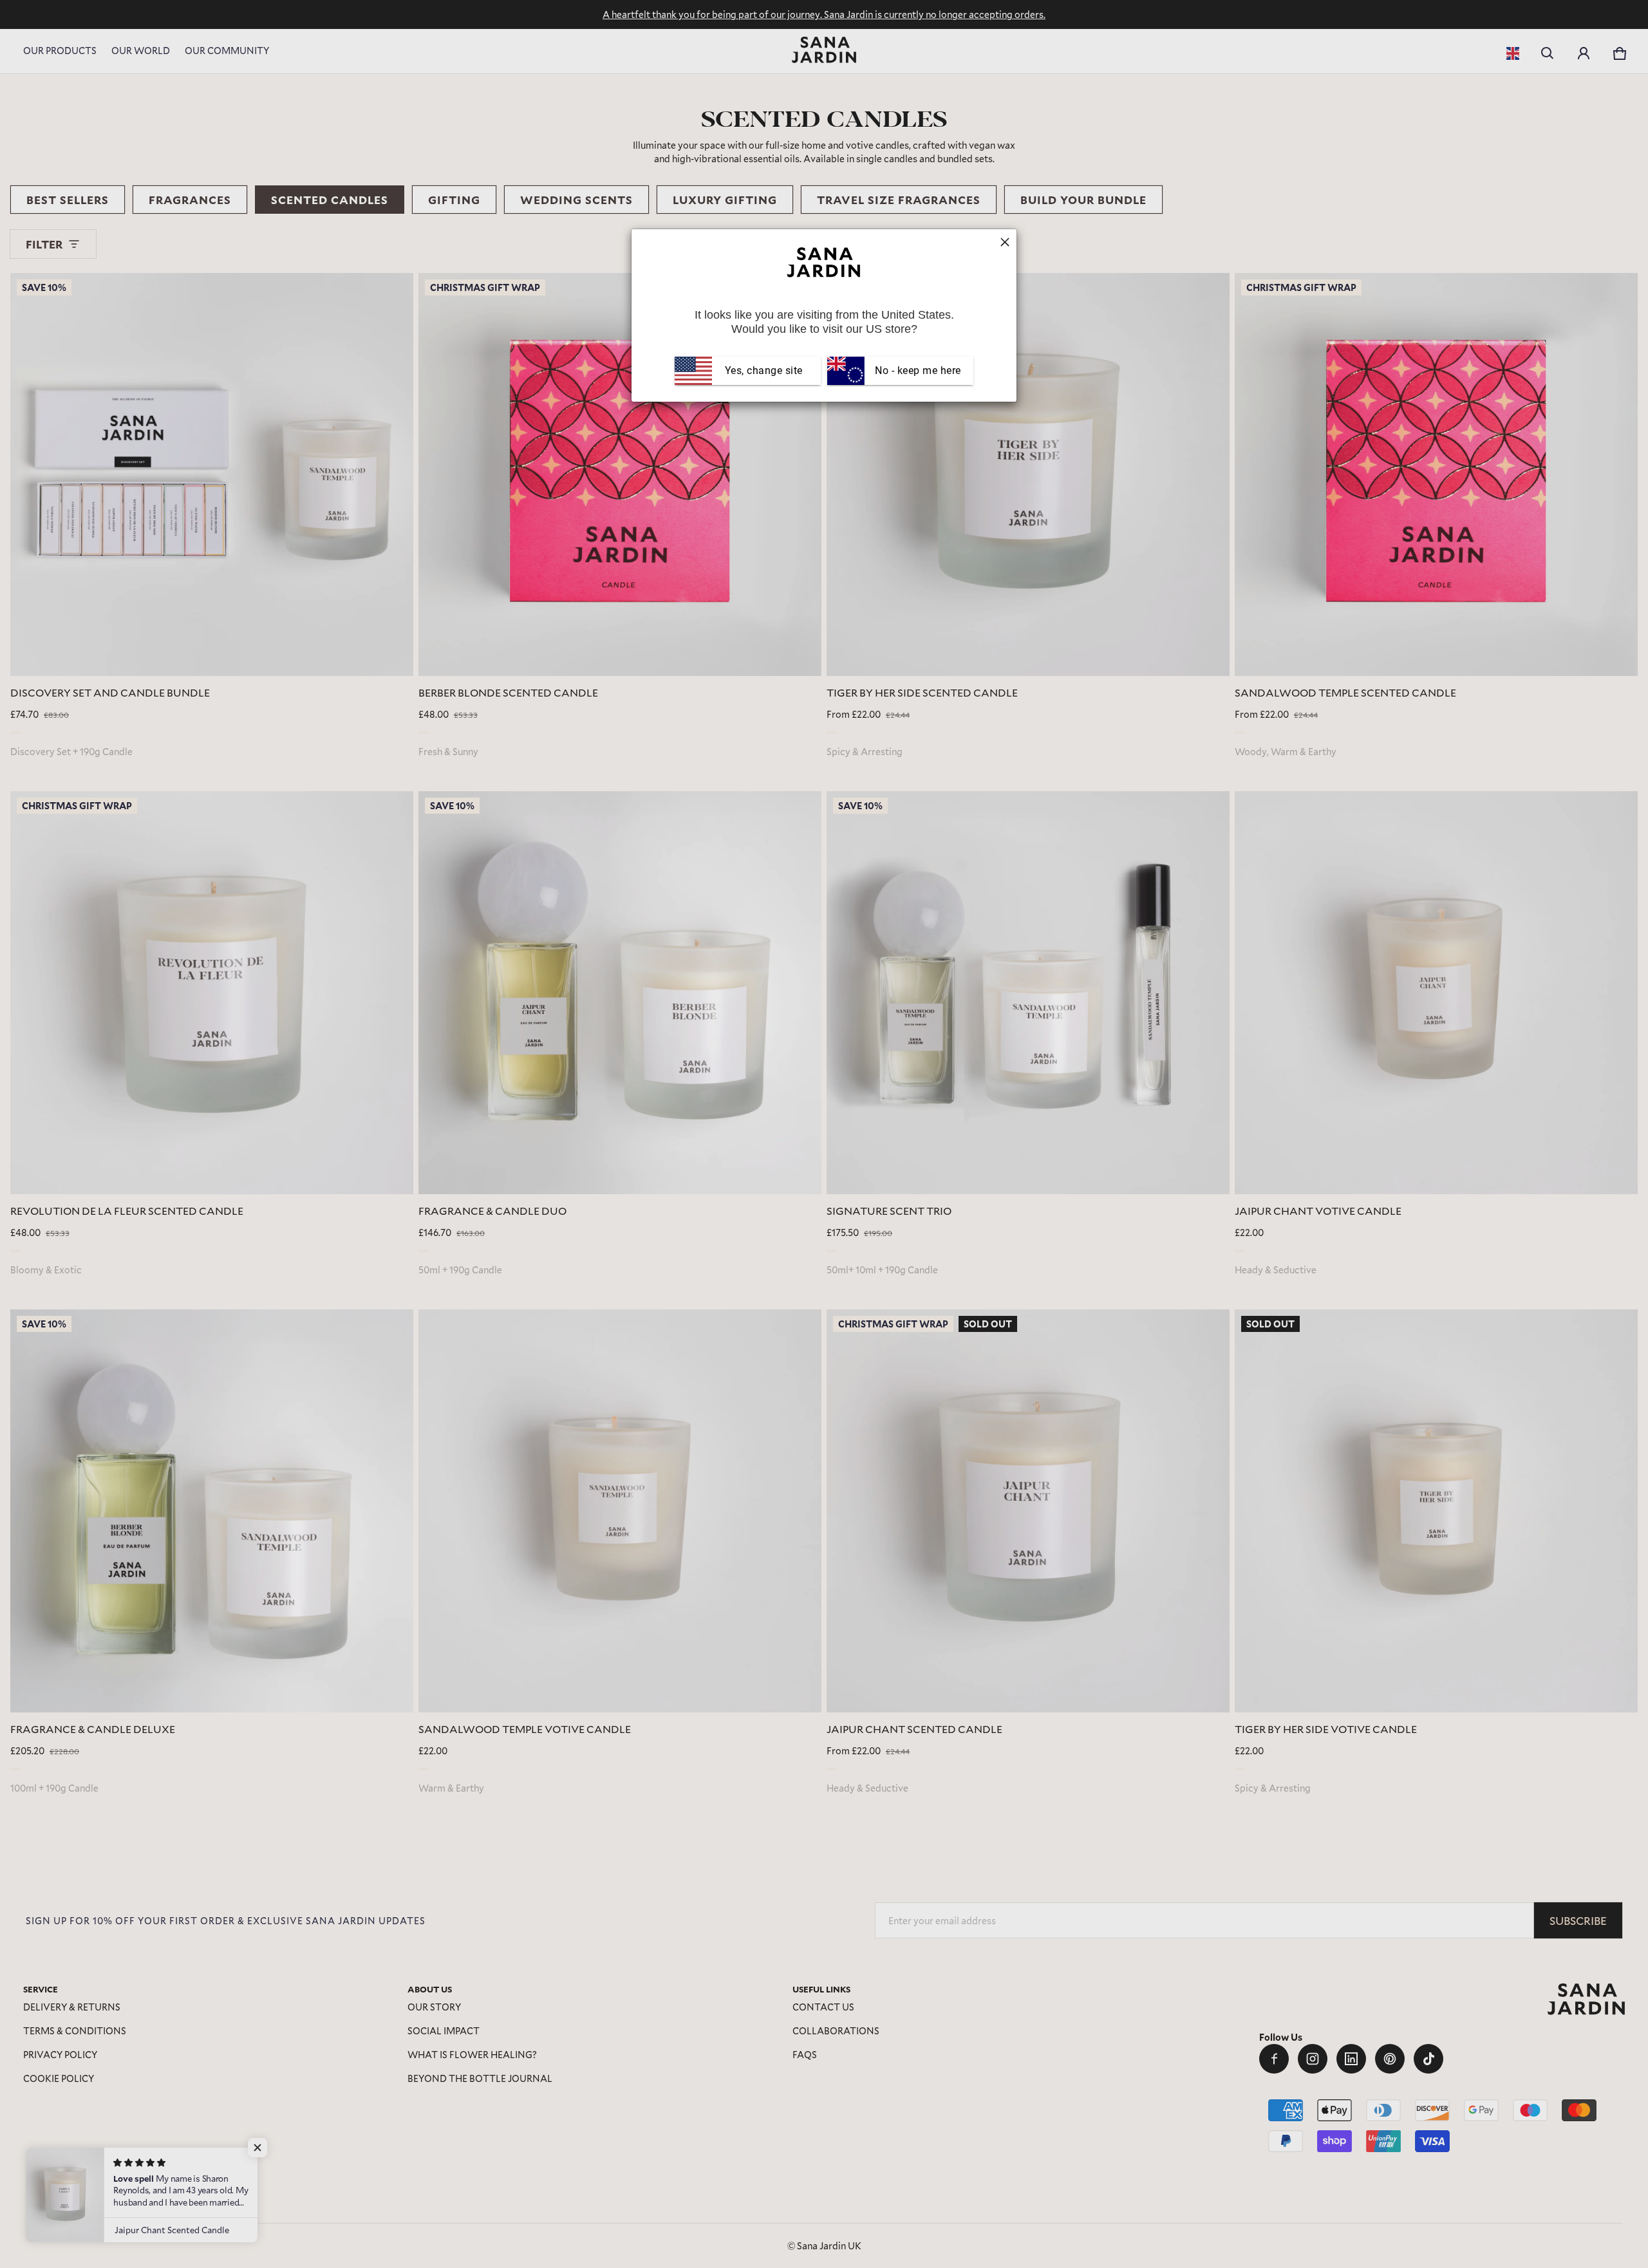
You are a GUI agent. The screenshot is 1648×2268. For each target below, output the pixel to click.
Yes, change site (764, 370)
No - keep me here (917, 370)
